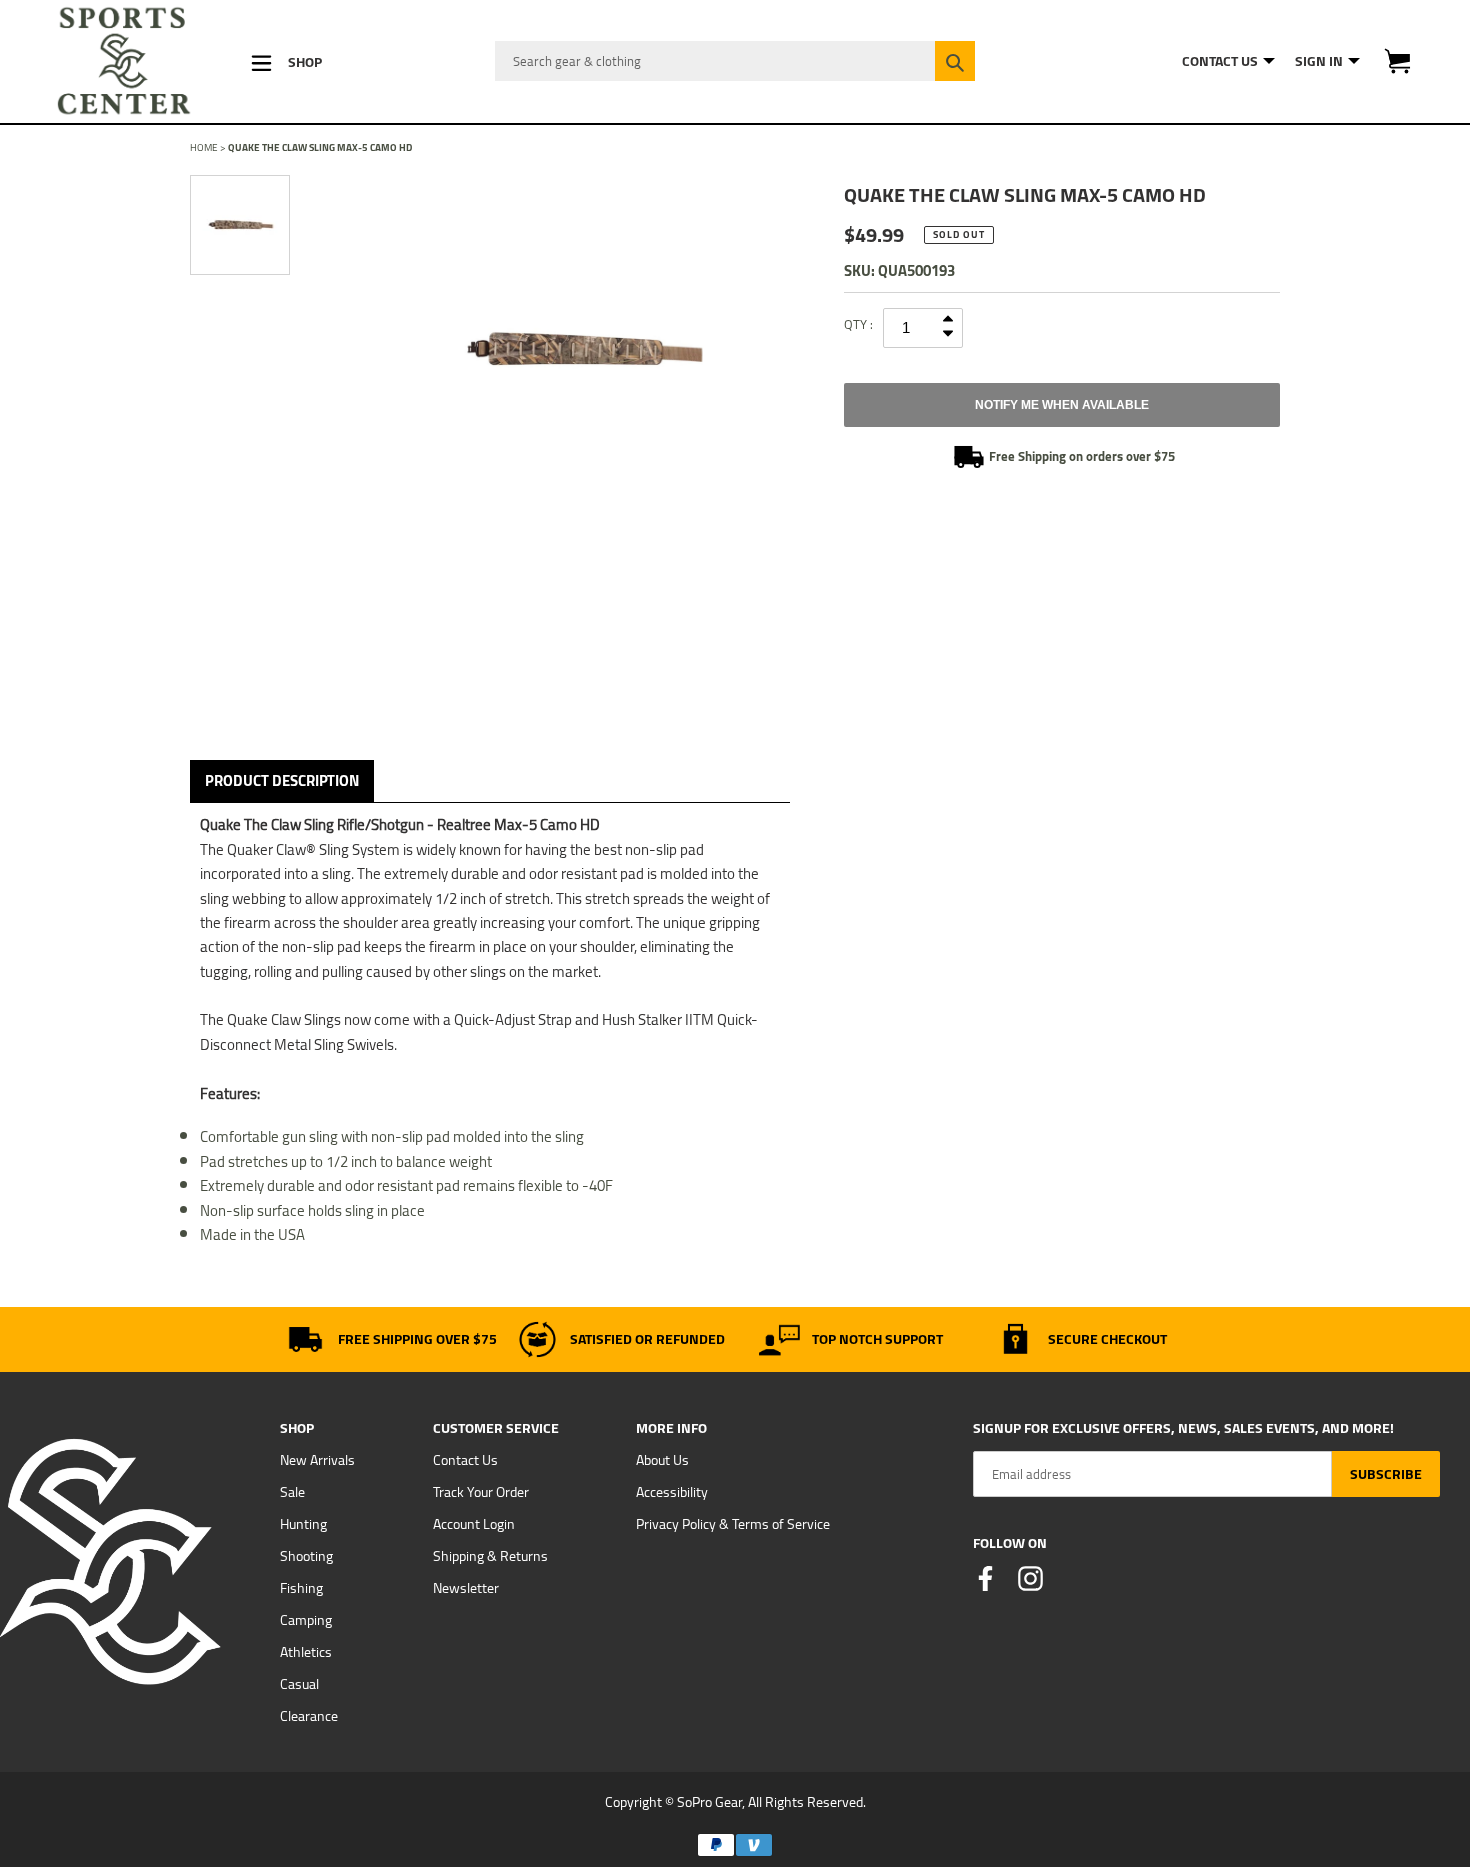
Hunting (303, 1524)
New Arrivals (317, 1460)
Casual (299, 1684)
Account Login (474, 1524)
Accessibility (672, 1492)
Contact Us (465, 1460)
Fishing (301, 1588)
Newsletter (466, 1588)
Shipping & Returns (490, 1556)
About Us (662, 1460)
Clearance (309, 1716)
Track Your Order (481, 1492)
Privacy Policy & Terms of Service (733, 1524)
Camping (306, 1620)
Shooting (306, 1556)
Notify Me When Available (1062, 405)
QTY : (858, 324)
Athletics (306, 1652)
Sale (292, 1492)
